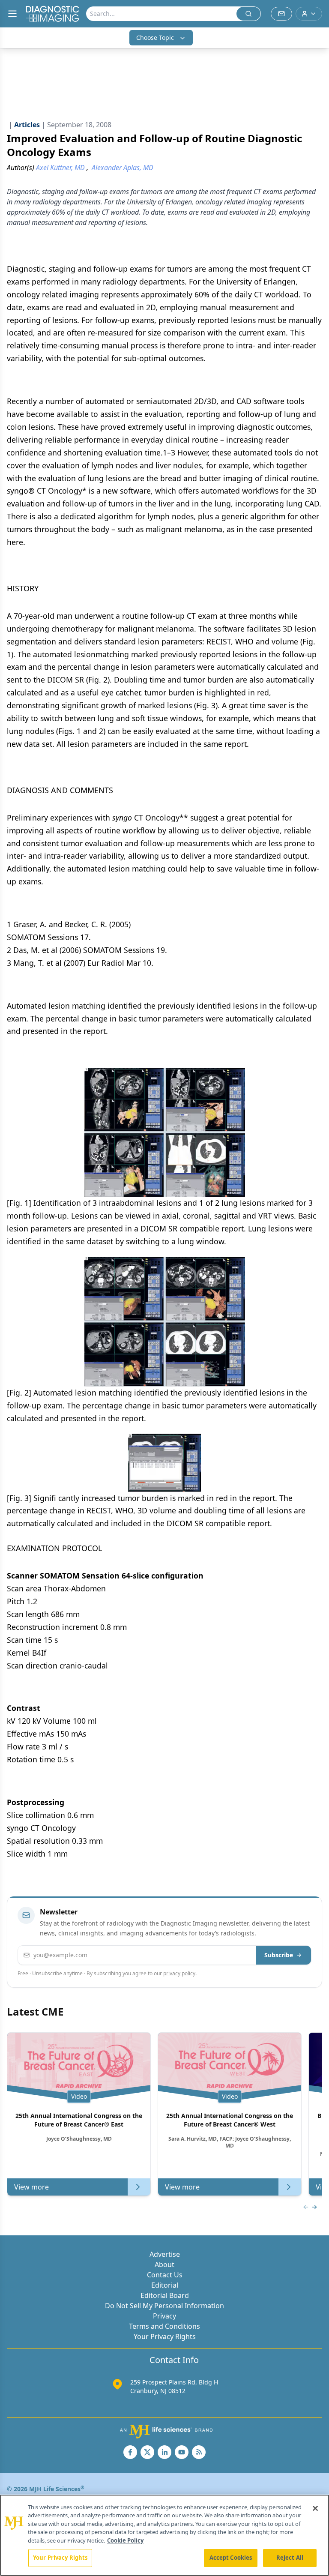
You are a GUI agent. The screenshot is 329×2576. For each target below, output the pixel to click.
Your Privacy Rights (165, 2336)
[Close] (315, 2508)
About (164, 2264)
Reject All (290, 2558)
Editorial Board (165, 2295)
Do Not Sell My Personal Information (164, 2306)
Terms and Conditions (164, 2326)
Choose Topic (155, 37)
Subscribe (279, 1955)
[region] (164, 2535)
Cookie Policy (125, 2540)
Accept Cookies (231, 2558)
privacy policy (179, 1973)
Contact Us (165, 2275)
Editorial (165, 2285)
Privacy (164, 2316)
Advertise (165, 2254)
